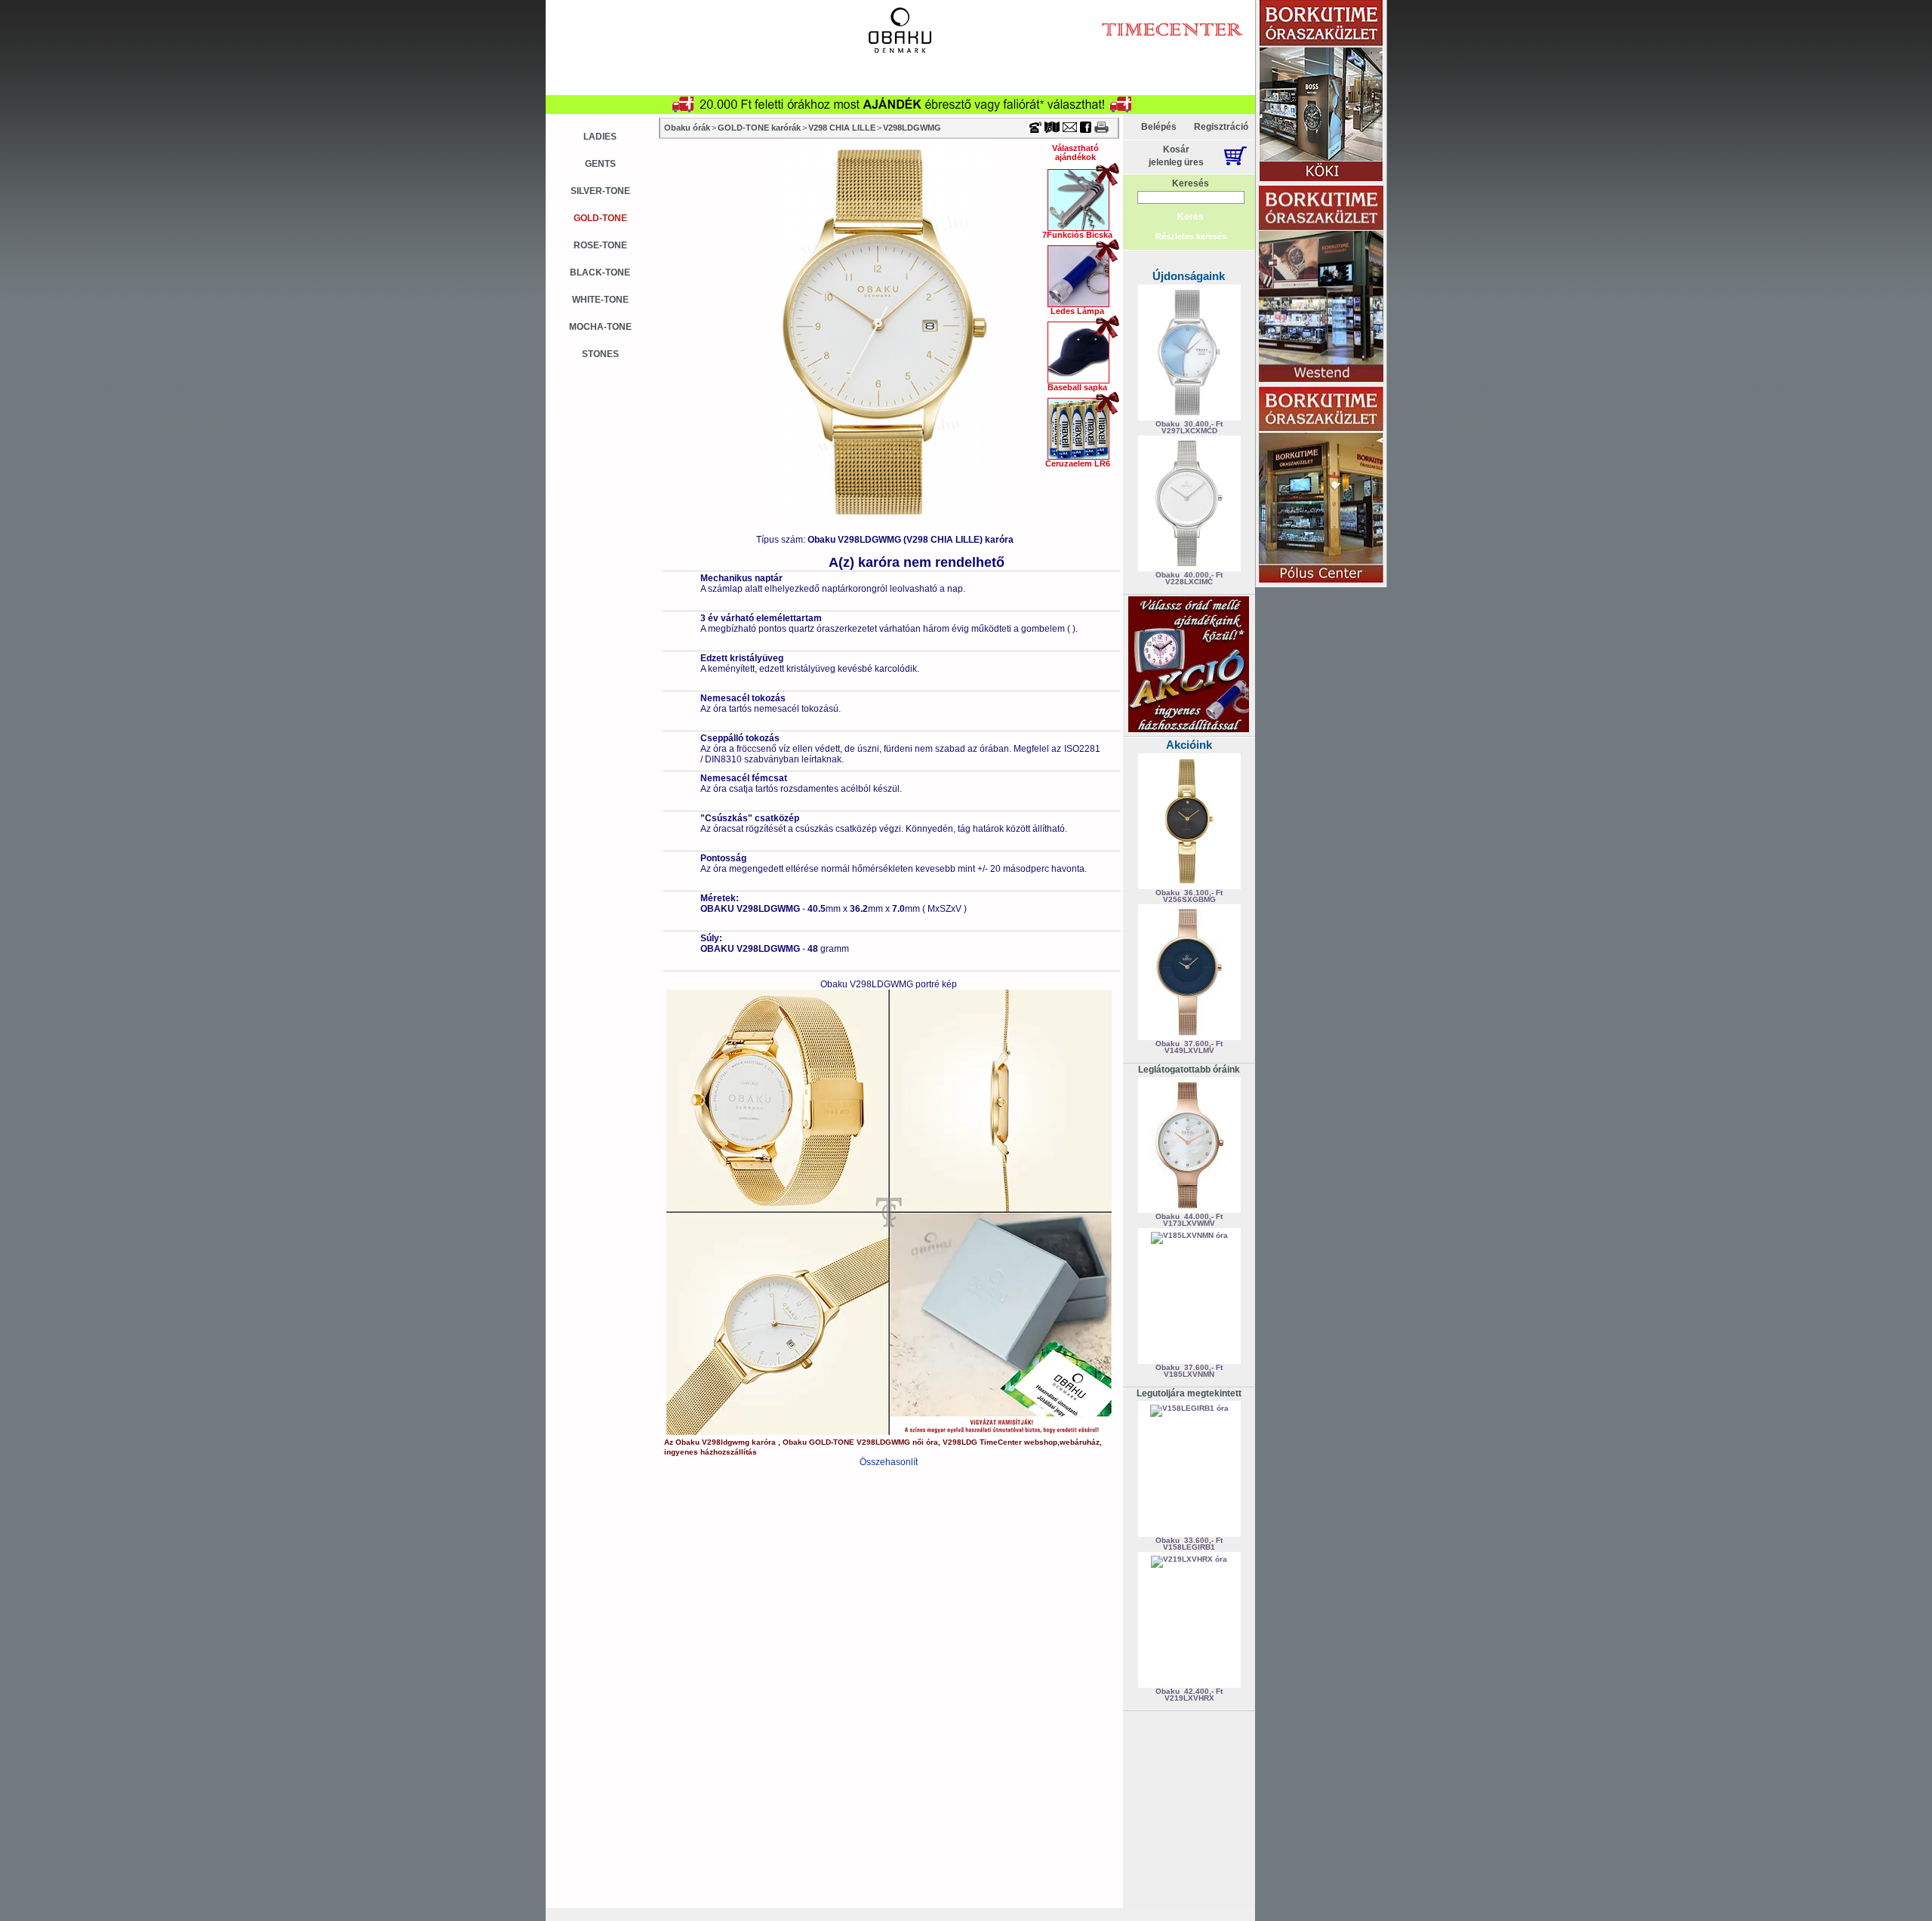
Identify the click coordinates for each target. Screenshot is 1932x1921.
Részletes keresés (1191, 236)
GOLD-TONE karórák (759, 128)
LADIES (600, 137)
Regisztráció (1221, 127)
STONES (600, 354)
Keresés (1191, 183)
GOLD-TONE (600, 218)
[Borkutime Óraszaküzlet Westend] (1321, 285)
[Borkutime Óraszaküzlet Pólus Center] (1321, 486)
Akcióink (1189, 745)
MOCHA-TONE (600, 327)
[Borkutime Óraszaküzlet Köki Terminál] (1321, 92)
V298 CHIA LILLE (842, 128)
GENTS (600, 164)
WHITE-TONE (600, 300)
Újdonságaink (1189, 276)
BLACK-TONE (600, 272)
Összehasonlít (889, 1462)
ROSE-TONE (600, 245)
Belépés (1159, 127)
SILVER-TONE (600, 191)
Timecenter (1082, 5)
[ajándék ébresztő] (1189, 729)
